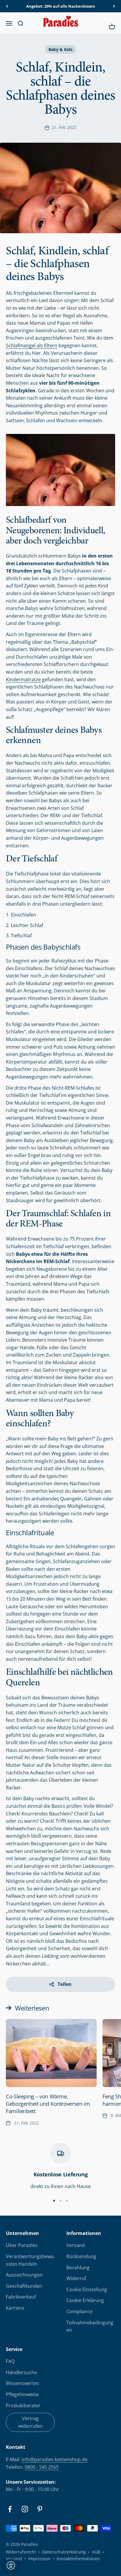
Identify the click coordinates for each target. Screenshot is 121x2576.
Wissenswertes (22, 2383)
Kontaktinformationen (78, 2559)
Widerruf (76, 2278)
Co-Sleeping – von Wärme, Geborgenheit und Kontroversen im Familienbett (48, 2104)
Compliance (79, 2311)
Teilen (65, 1984)
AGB (96, 2552)
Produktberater (23, 2405)
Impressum (39, 2559)
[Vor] (114, 6)
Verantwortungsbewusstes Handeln (30, 2260)
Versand (76, 2245)
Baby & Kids (60, 49)
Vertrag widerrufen (30, 2422)
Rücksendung (81, 2256)
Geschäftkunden (24, 2286)
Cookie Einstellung (87, 2289)
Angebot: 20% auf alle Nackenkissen (61, 6)
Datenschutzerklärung (64, 2552)
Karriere (15, 2308)
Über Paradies (22, 2245)
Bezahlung (78, 2267)
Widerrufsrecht (21, 2552)
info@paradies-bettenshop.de (54, 2459)
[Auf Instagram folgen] (25, 2509)
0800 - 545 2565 (42, 2467)
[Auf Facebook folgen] (10, 2509)
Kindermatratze (23, 679)
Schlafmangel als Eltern (32, 345)
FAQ (10, 2361)
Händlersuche (21, 2372)
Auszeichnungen (24, 2275)
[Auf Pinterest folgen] (40, 2509)
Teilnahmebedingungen (90, 2326)
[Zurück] (7, 6)
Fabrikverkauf (21, 2297)
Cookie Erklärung (85, 2300)
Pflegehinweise (22, 2394)
